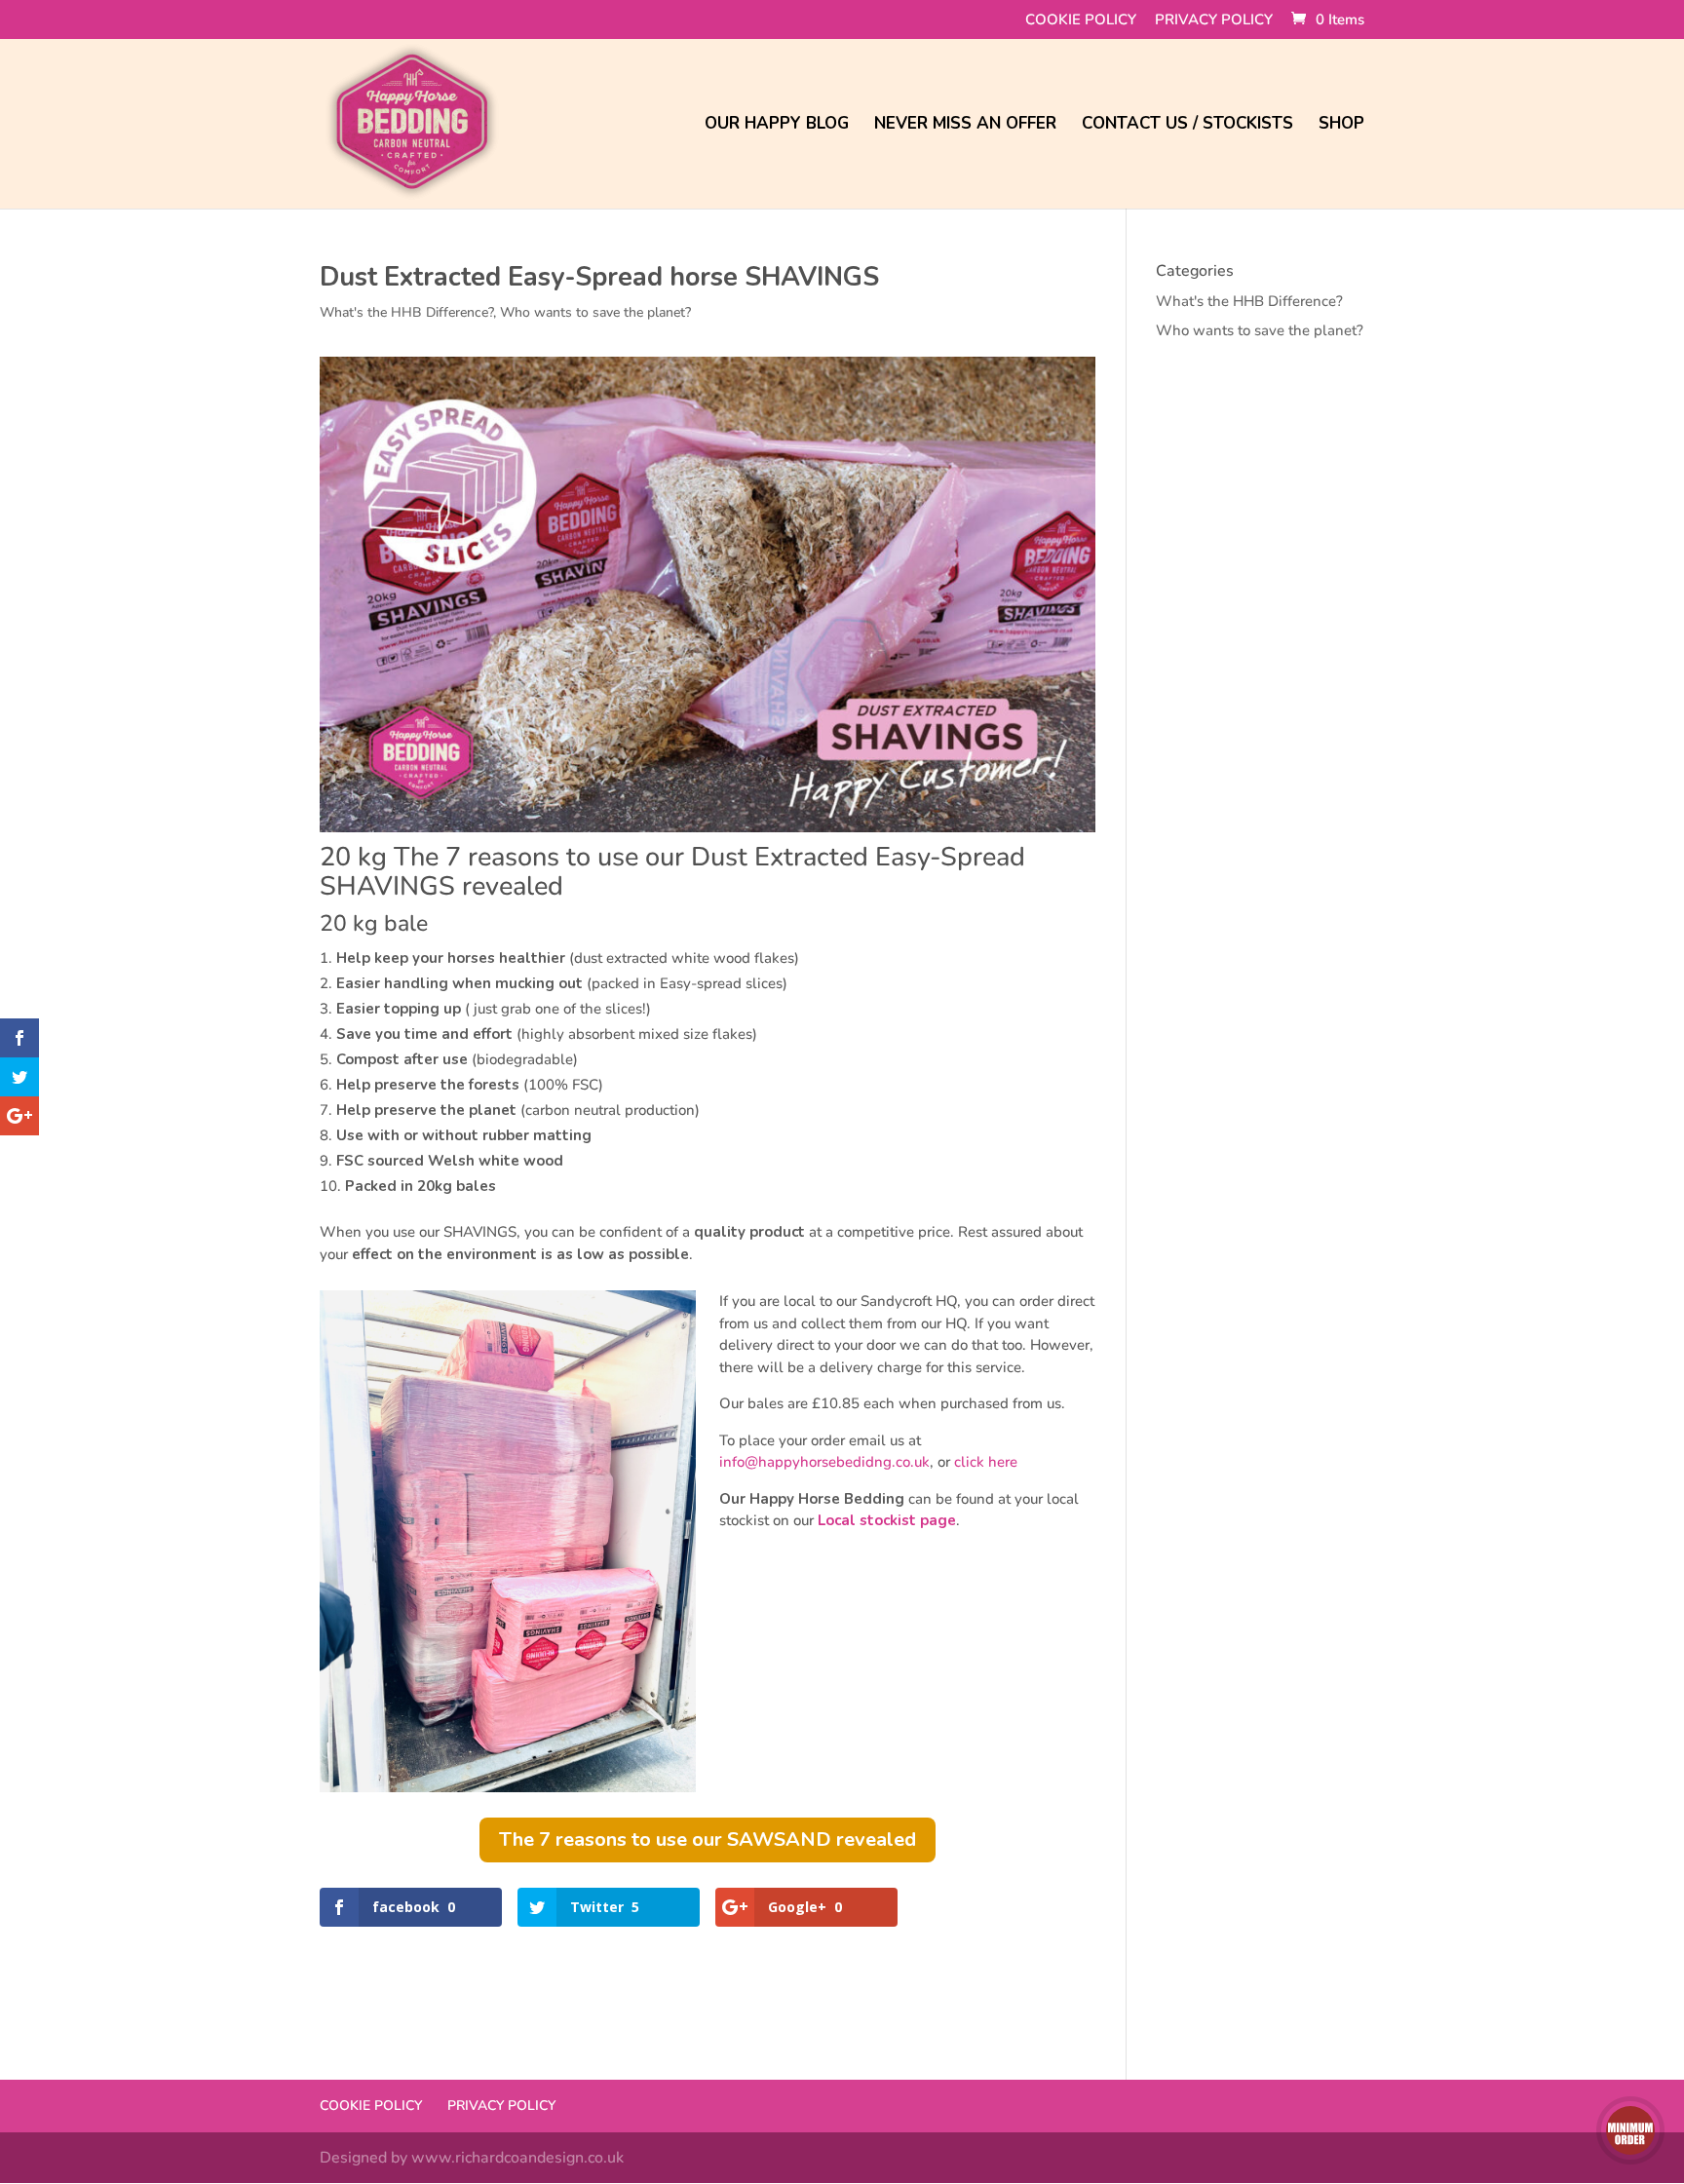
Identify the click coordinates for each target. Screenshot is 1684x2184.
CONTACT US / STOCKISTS (1187, 126)
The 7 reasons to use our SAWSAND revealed (708, 1839)
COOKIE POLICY (1081, 21)
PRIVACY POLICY (1214, 21)
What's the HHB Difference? (406, 312)
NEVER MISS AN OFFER (965, 126)
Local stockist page (887, 1520)
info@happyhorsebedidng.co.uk (824, 1462)
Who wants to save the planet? (595, 312)
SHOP (1341, 126)
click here (986, 1462)
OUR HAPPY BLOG (777, 126)
